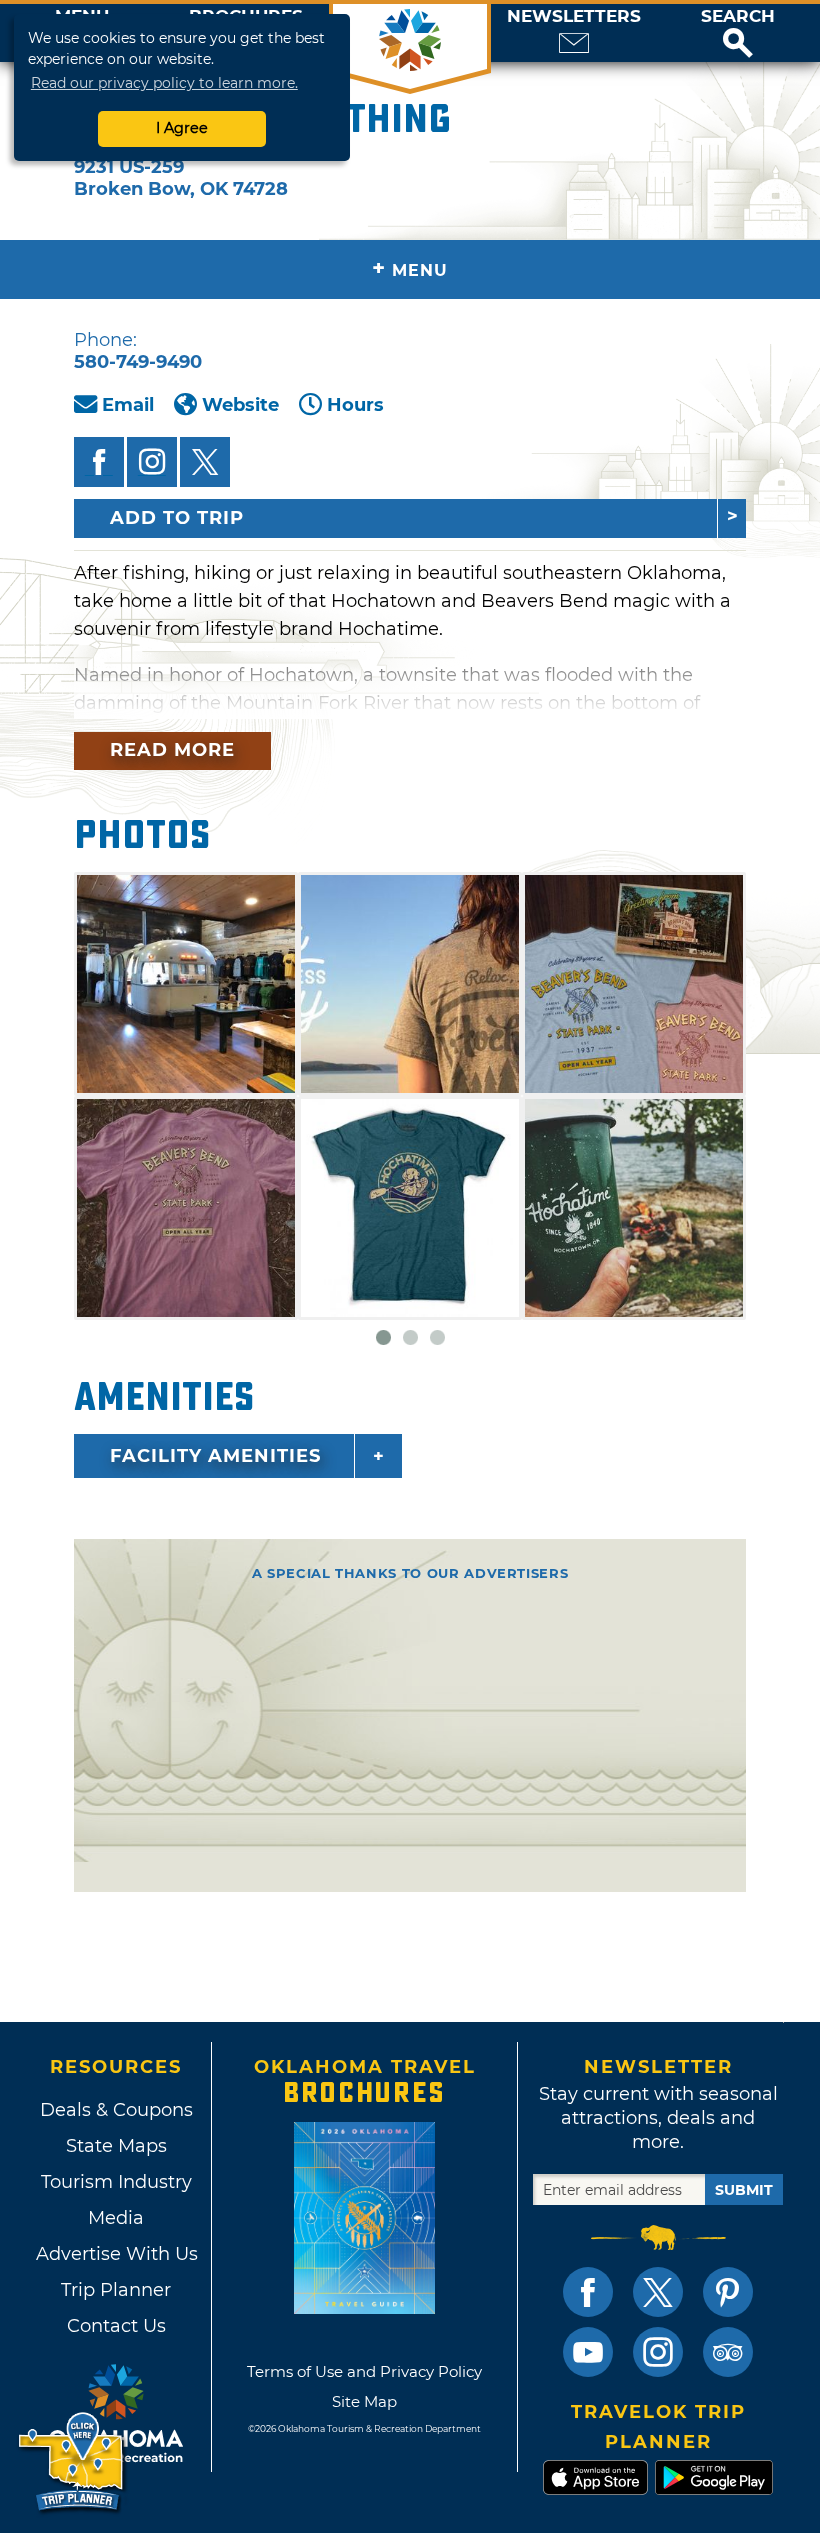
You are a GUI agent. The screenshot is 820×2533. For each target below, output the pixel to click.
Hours (355, 405)
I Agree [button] (182, 128)
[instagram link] (658, 2352)
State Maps (116, 2146)
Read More (172, 750)
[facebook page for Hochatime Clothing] (99, 462)
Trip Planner (116, 2290)
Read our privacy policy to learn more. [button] (164, 83)
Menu (410, 268)
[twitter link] (658, 2292)
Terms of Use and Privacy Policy (364, 2371)
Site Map (364, 2401)
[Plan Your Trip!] (72, 2462)
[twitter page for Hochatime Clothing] (205, 462)
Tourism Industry (116, 2182)
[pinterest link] (728, 2292)
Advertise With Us (116, 2254)
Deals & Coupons (116, 2110)
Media (116, 2218)
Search (738, 16)
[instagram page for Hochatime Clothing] (152, 462)
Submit (744, 2190)
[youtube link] (588, 2352)
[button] (738, 33)
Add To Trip (177, 518)
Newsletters (574, 16)
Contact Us (116, 2326)
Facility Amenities (215, 1456)
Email (128, 405)
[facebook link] (588, 2292)
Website (240, 405)
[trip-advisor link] (728, 2352)
